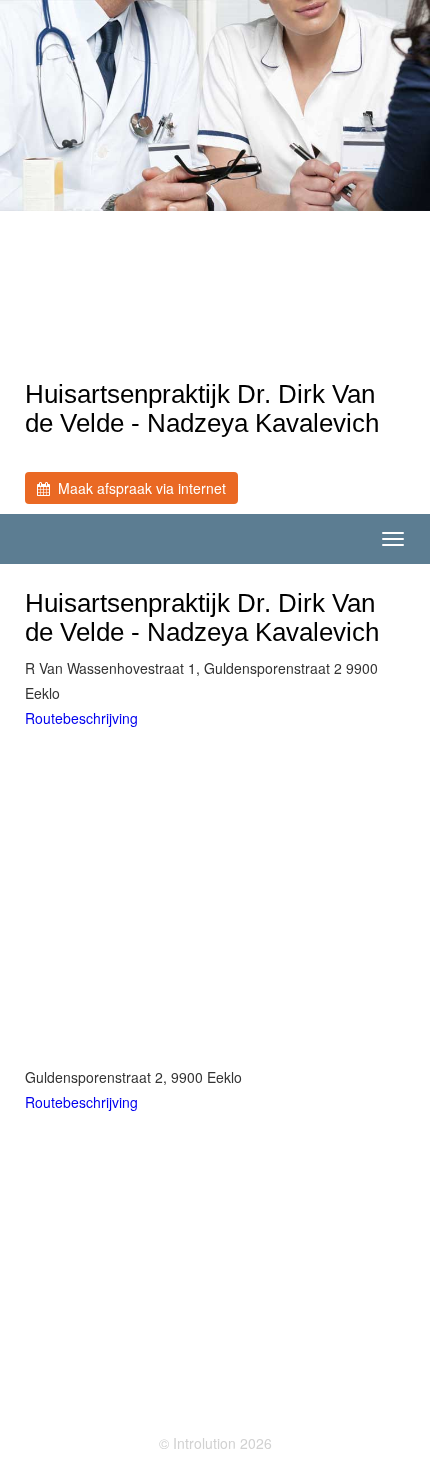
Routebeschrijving (81, 718)
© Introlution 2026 (215, 1443)
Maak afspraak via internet (138, 488)
